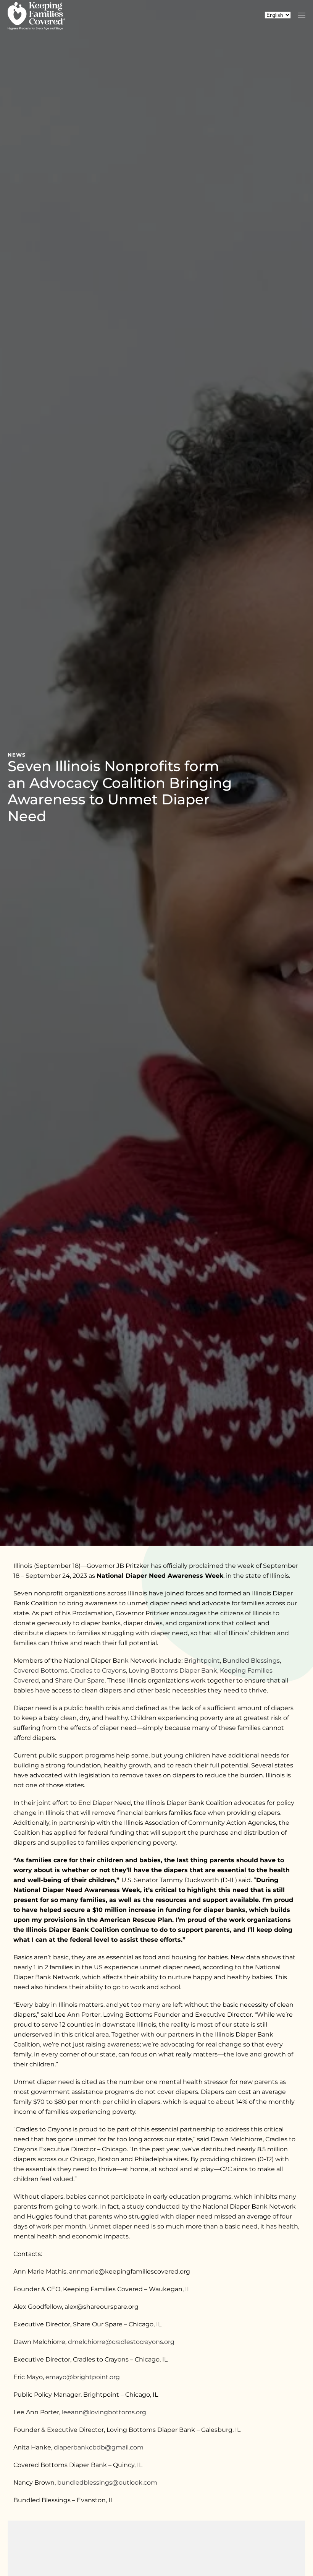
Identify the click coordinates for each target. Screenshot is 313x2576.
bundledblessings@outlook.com (107, 2483)
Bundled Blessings (251, 1661)
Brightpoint (202, 1661)
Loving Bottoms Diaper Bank (173, 1671)
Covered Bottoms (40, 1671)
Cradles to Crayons (98, 1671)
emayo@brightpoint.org (83, 2377)
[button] (302, 15)
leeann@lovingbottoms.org (104, 2412)
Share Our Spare (80, 1680)
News (17, 755)
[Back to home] (36, 15)
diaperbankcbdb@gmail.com (99, 2447)
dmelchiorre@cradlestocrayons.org (121, 2342)
